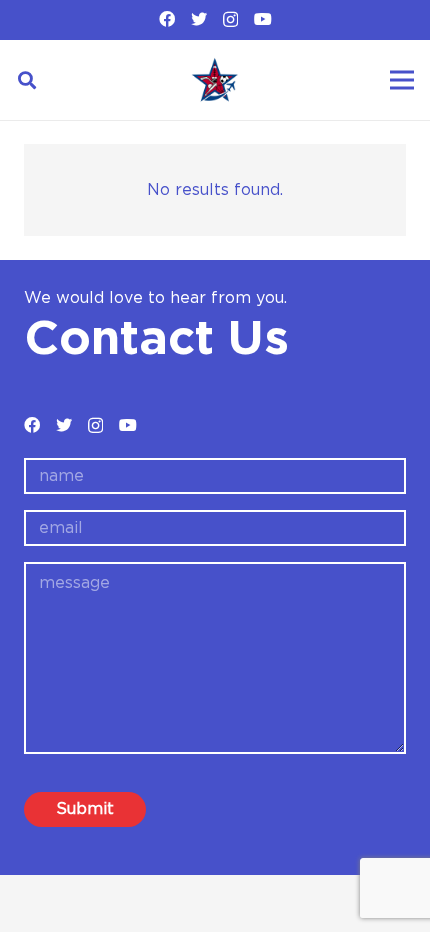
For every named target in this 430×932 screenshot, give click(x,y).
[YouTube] (263, 19)
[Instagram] (230, 20)
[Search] (27, 80)
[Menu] (402, 80)
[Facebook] (167, 19)
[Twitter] (199, 19)
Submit (85, 809)
